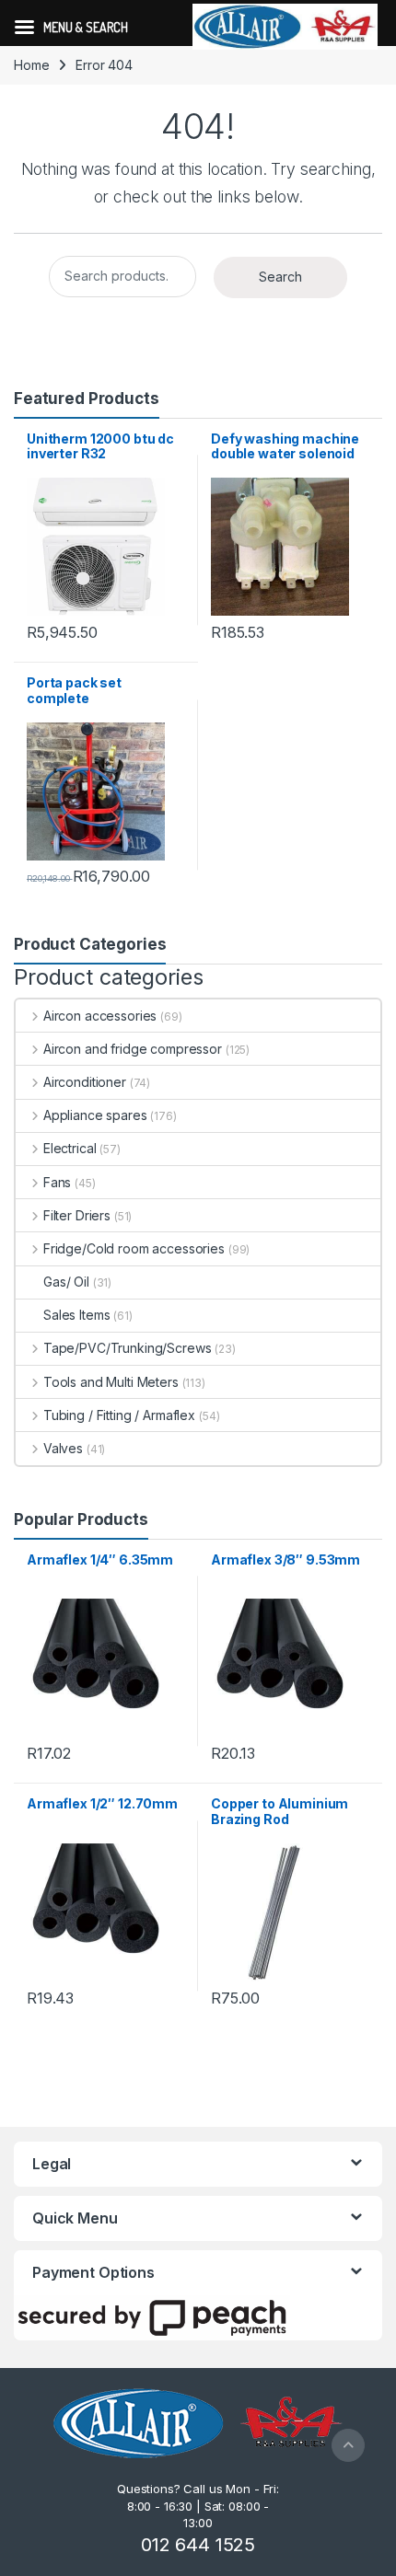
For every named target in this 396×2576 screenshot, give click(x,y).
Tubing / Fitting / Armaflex (119, 1415)
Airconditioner (85, 1082)
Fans (57, 1182)
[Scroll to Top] (348, 2445)
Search (280, 277)
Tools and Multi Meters (111, 1382)
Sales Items (76, 1315)
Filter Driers (77, 1215)
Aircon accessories (100, 1016)
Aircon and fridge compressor (133, 1049)
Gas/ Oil (66, 1282)
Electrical (70, 1148)
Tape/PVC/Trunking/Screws (127, 1348)
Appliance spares (95, 1115)
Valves (63, 1448)
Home (31, 65)
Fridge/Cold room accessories (134, 1248)
